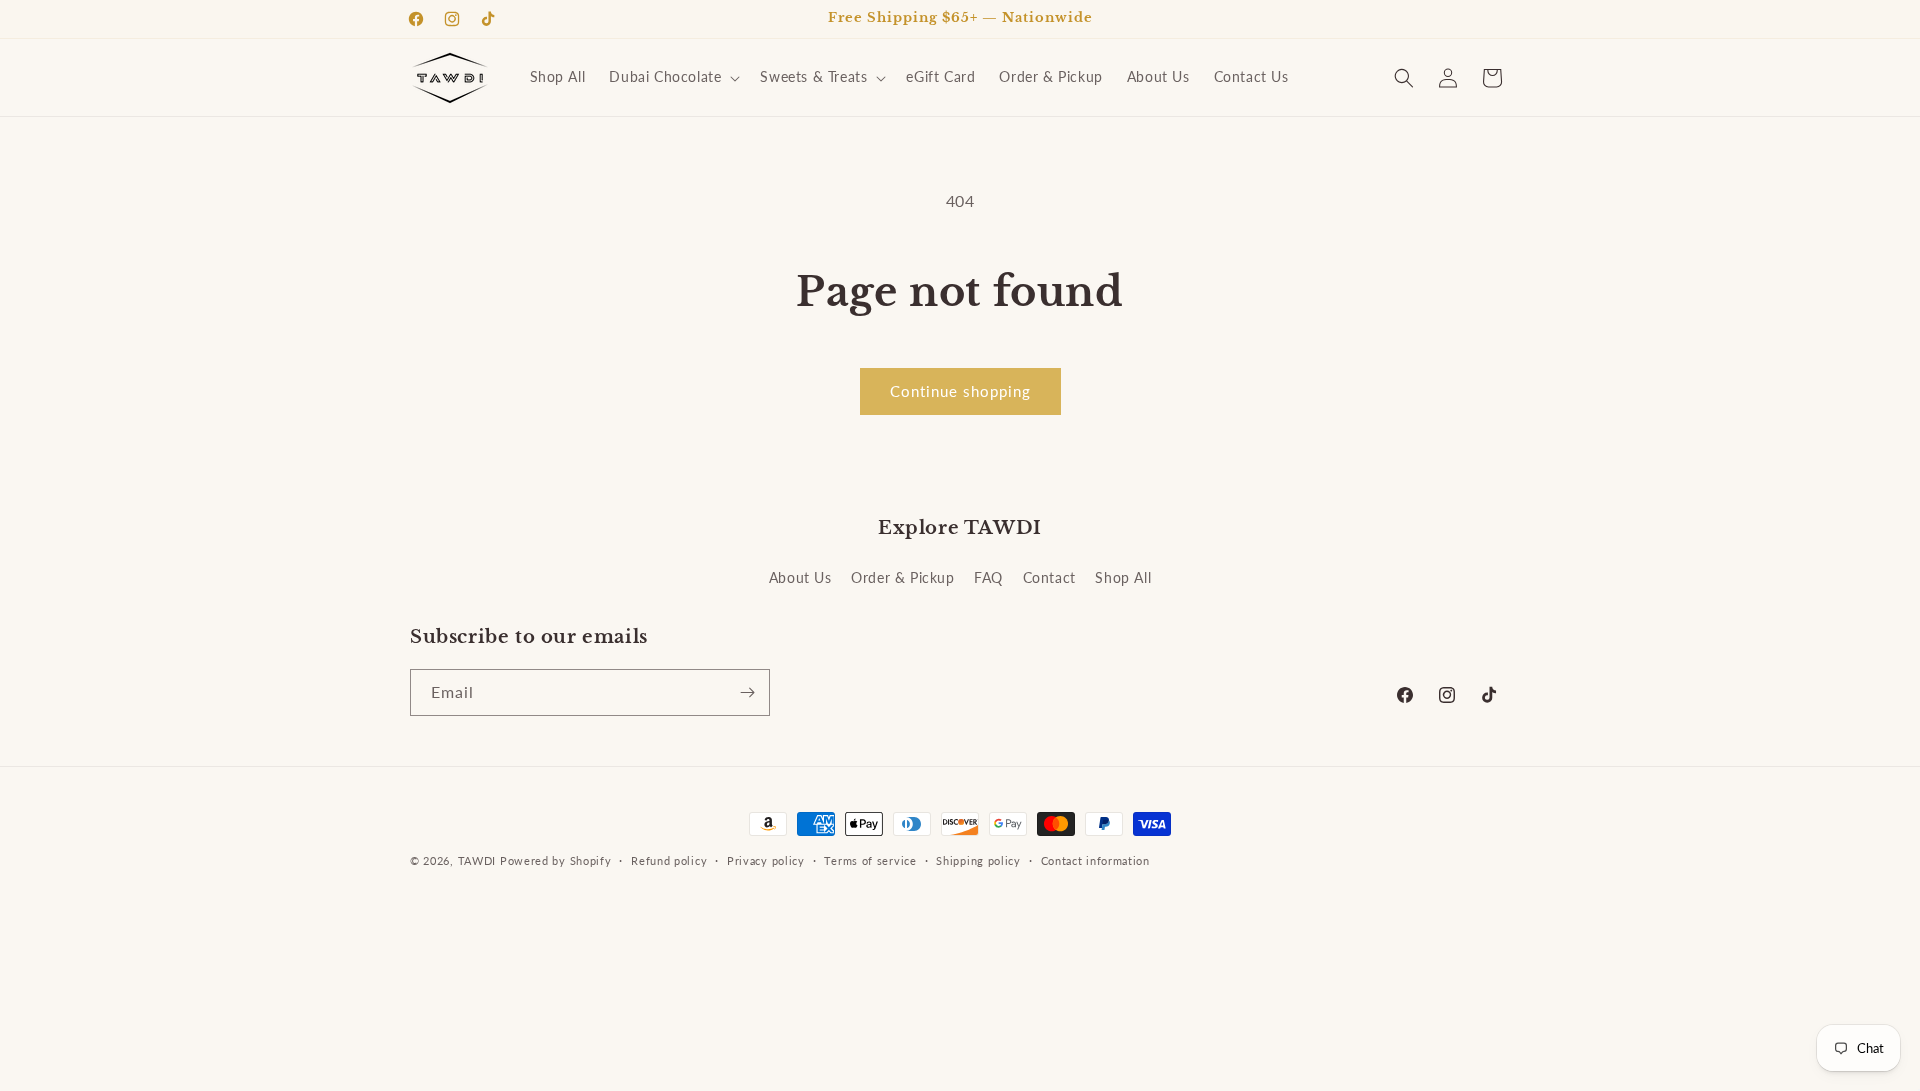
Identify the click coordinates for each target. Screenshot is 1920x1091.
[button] (672, 77)
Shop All (1123, 577)
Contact (1049, 577)
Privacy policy (766, 860)
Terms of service (870, 860)
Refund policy (669, 860)
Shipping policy (978, 860)
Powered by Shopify (556, 860)
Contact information (1095, 860)
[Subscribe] (747, 692)
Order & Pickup (902, 577)
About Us (800, 577)
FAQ (988, 577)
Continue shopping (960, 391)
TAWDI (477, 860)
